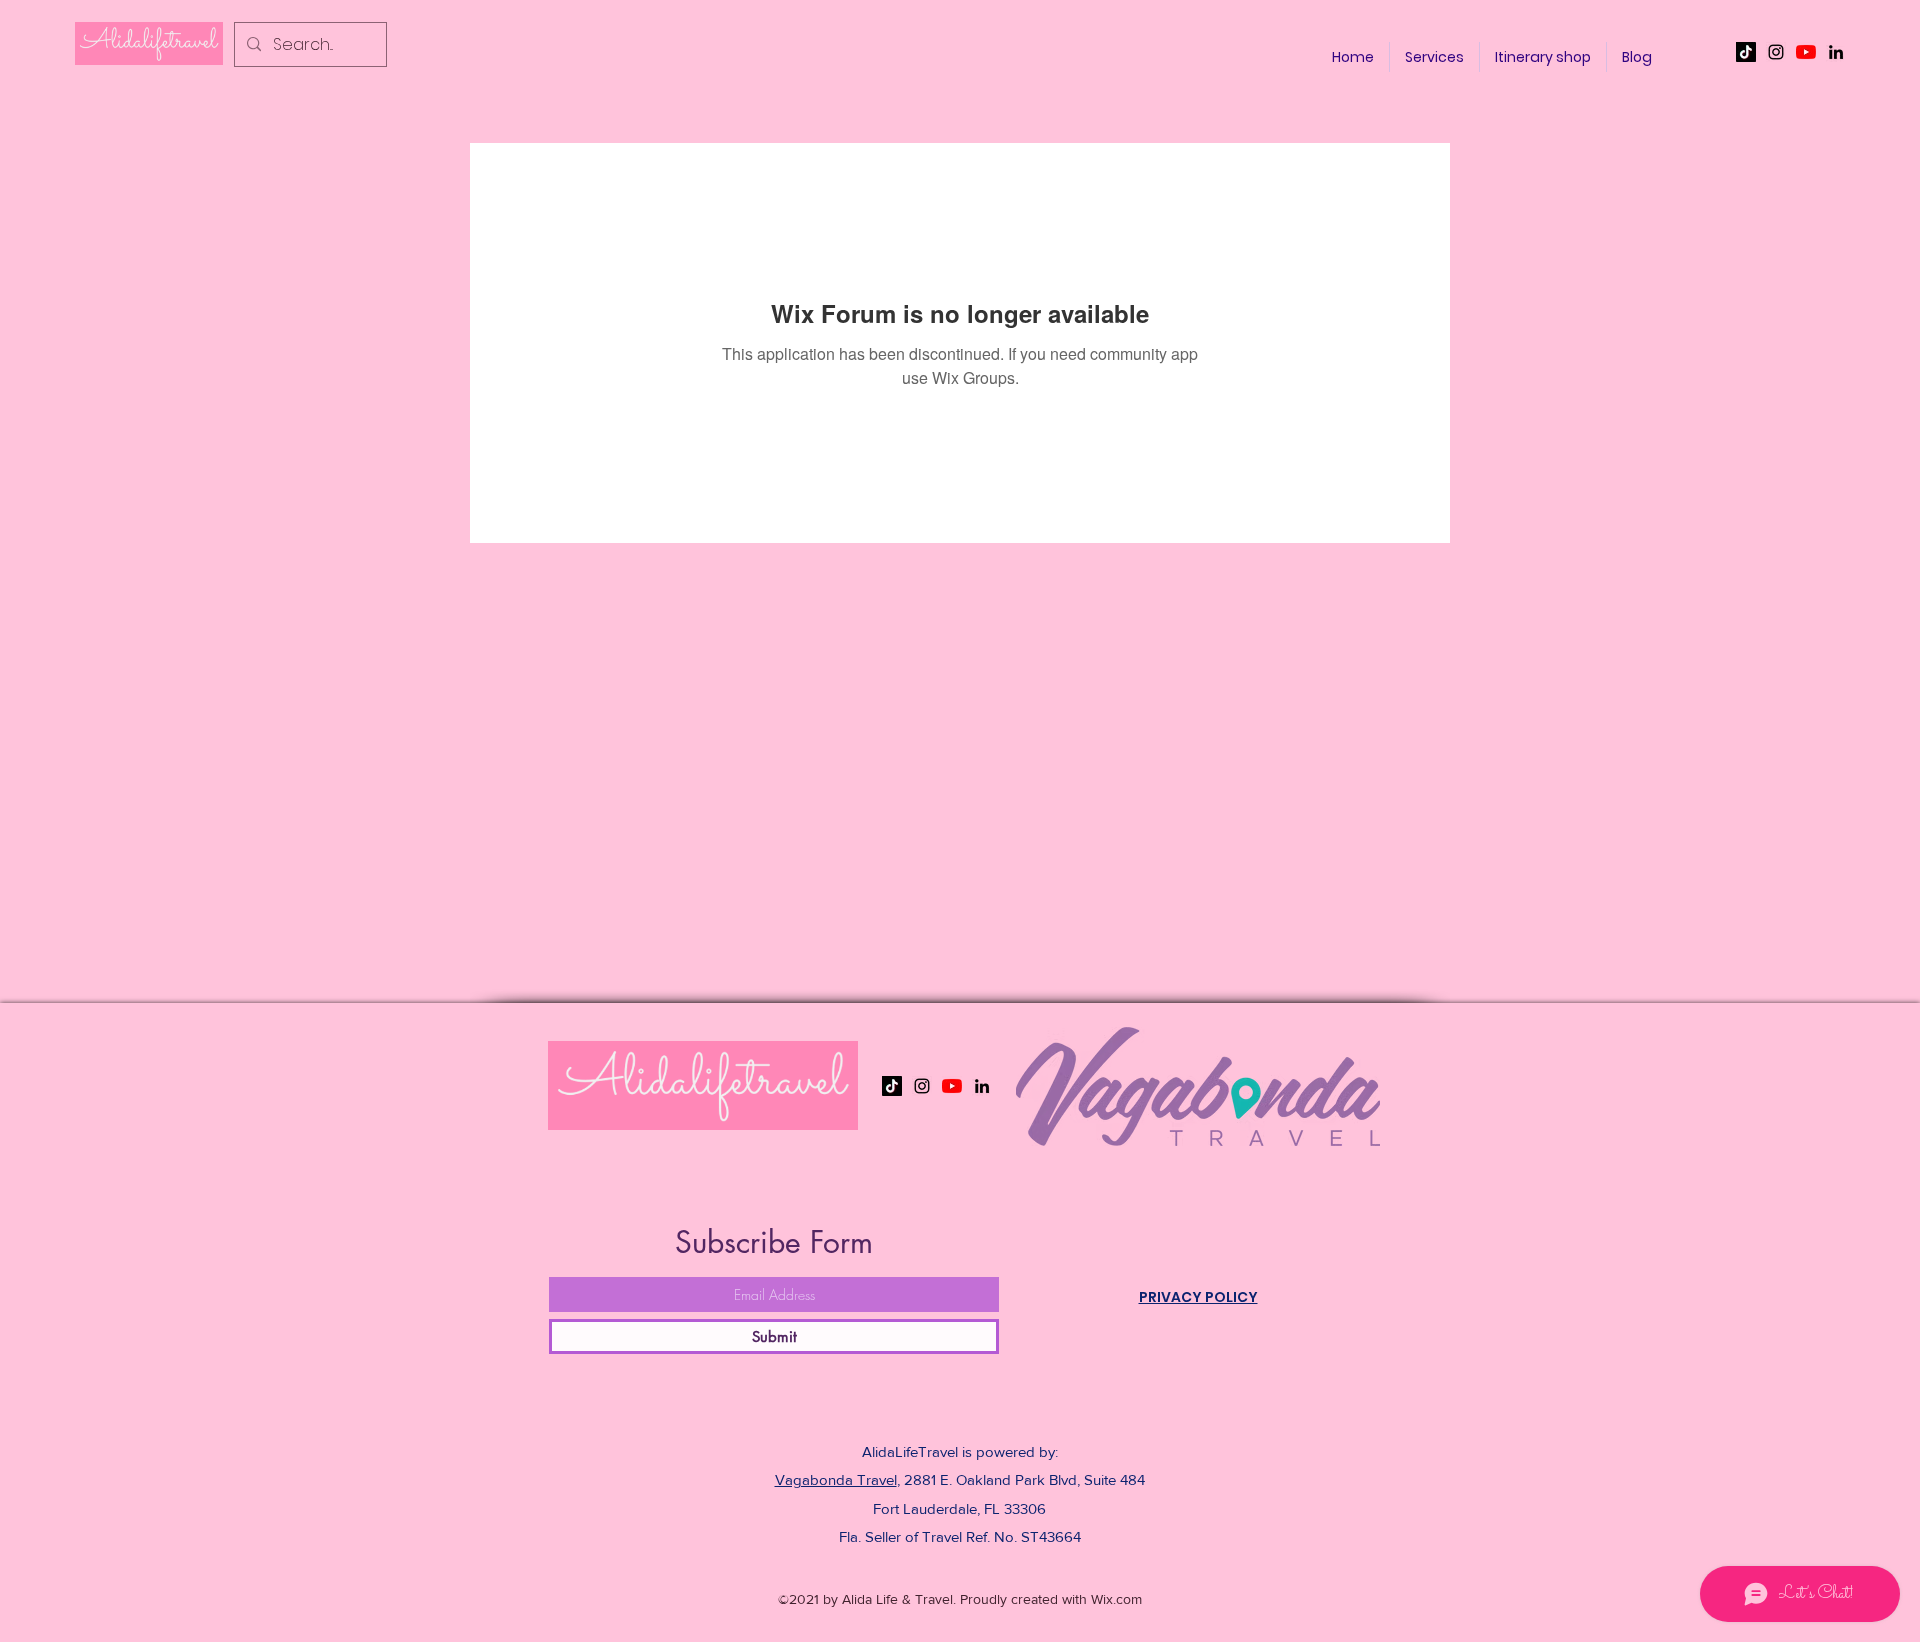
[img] (149, 61)
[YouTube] (1806, 52)
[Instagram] (1776, 52)
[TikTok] (1746, 52)
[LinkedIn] (1836, 52)
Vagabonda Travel (836, 1479)
